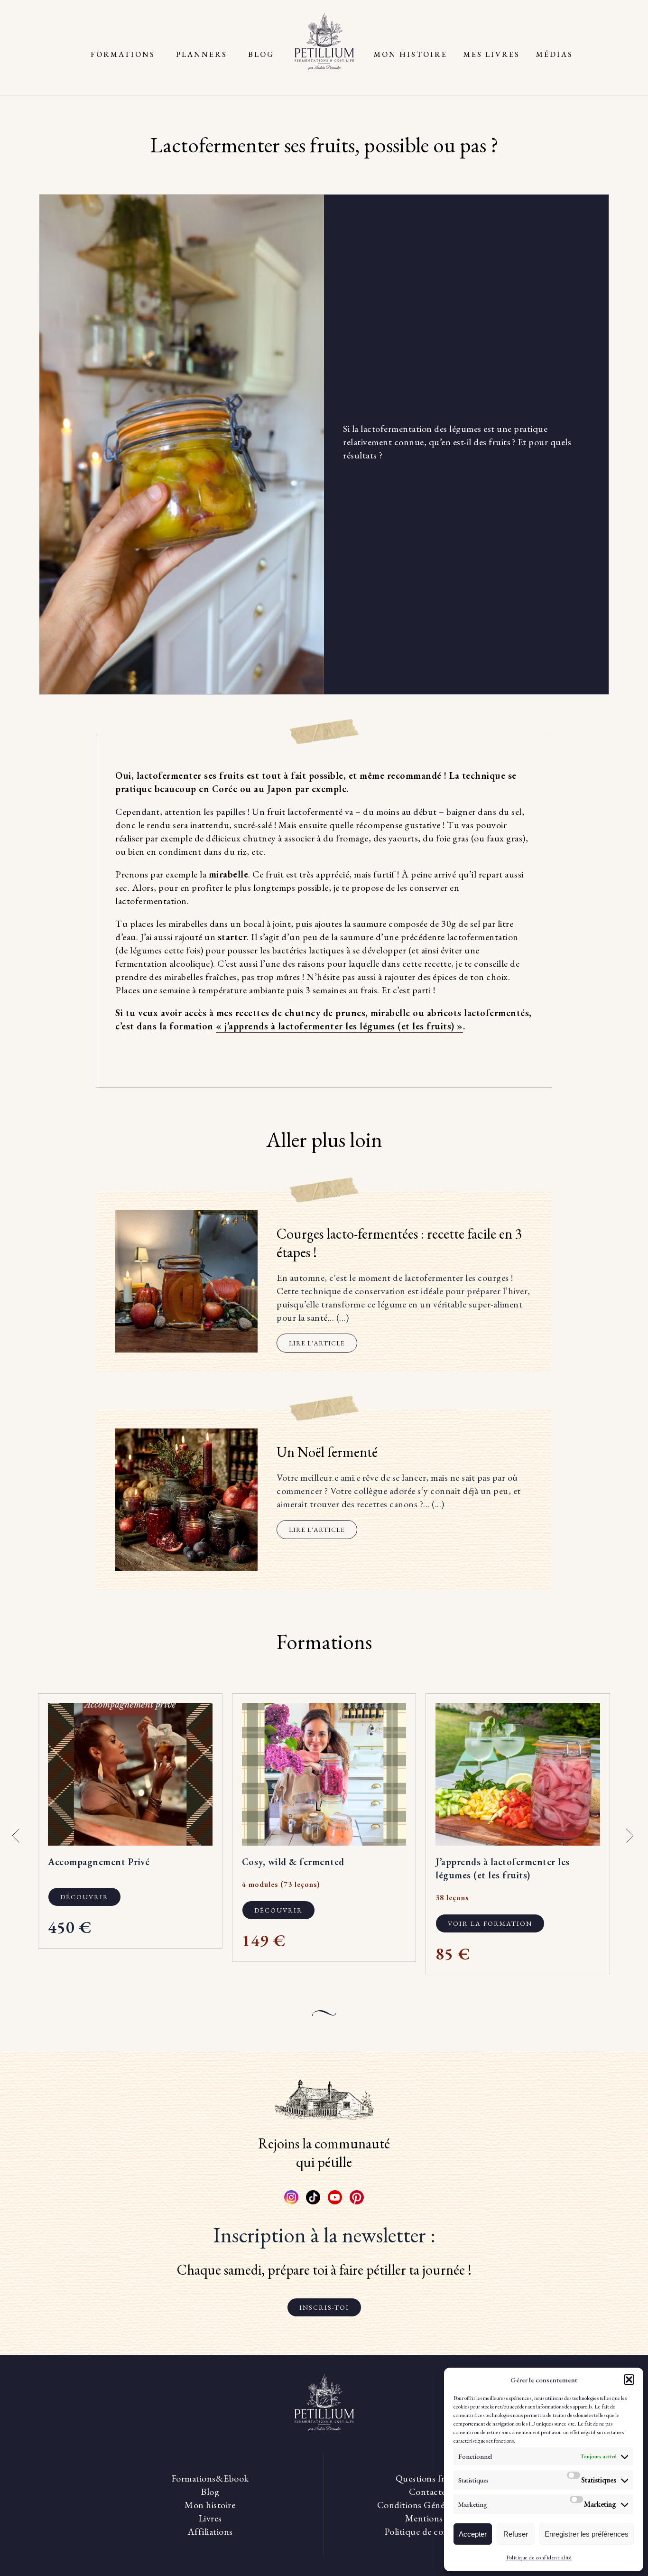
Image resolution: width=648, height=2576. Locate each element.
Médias (555, 54)
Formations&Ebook (210, 2478)
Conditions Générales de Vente (438, 2505)
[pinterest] (357, 2197)
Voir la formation (490, 1923)
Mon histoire (411, 54)
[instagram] (291, 2197)
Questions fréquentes (438, 2478)
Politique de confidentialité (539, 2557)
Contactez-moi (438, 2492)
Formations (123, 54)
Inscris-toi (324, 2307)
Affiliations (210, 2531)
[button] (629, 2380)
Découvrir (84, 1897)
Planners (202, 54)
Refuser (516, 2534)
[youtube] (335, 2197)
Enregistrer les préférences (587, 2534)
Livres (210, 2518)
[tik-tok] (313, 2197)
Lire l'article (317, 1343)
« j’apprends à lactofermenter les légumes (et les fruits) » (339, 1026)
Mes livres (492, 54)
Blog (261, 54)
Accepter (473, 2534)
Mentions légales (438, 2518)
